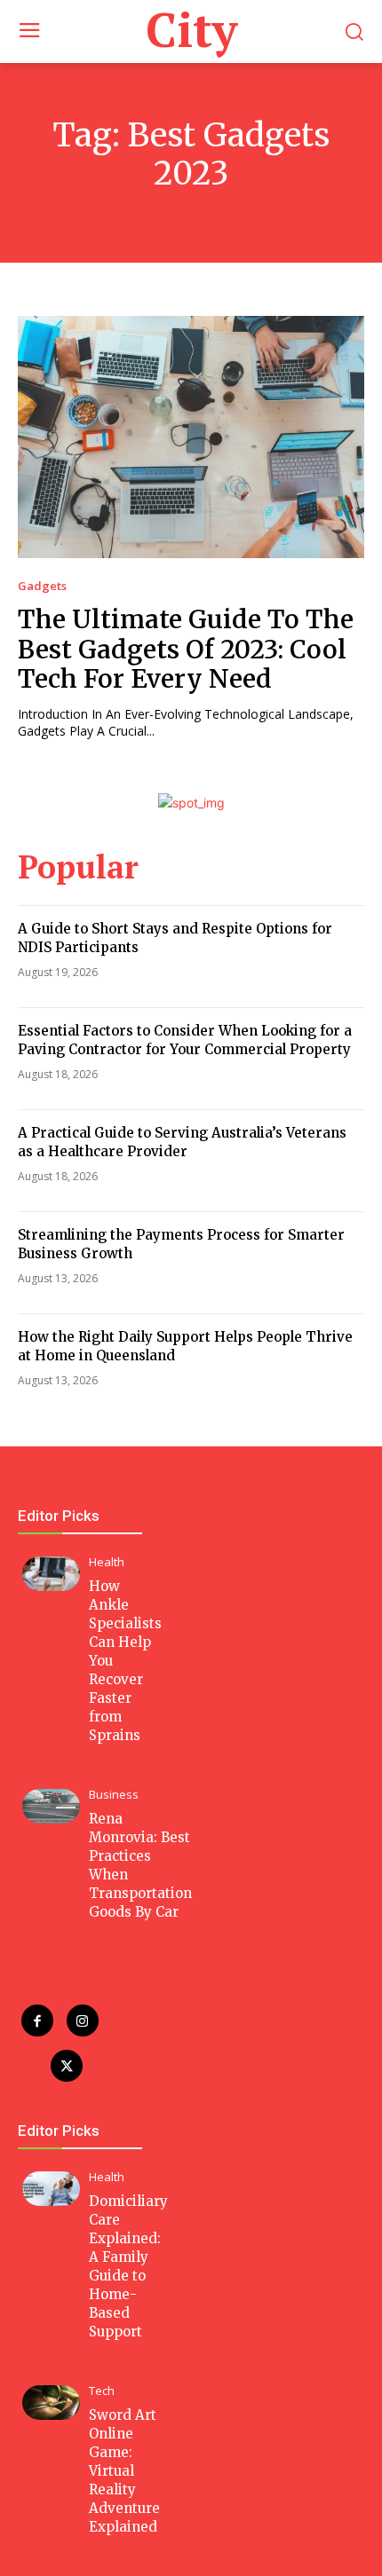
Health (107, 1562)
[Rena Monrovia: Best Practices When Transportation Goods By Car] (51, 1806)
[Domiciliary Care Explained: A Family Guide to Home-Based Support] (51, 2189)
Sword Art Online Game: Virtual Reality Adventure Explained (124, 2471)
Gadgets (42, 586)
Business (114, 1795)
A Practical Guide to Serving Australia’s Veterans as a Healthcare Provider (182, 1142)
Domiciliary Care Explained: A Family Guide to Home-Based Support (128, 2266)
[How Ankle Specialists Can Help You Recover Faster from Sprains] (51, 1574)
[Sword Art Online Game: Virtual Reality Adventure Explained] (51, 2403)
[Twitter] (67, 2066)
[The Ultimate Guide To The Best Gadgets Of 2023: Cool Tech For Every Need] (191, 437)
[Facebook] (37, 2021)
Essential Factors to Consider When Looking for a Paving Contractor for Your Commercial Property (185, 1040)
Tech (102, 2391)
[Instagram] (83, 2021)
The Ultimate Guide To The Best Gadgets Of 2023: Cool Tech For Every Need (186, 649)
